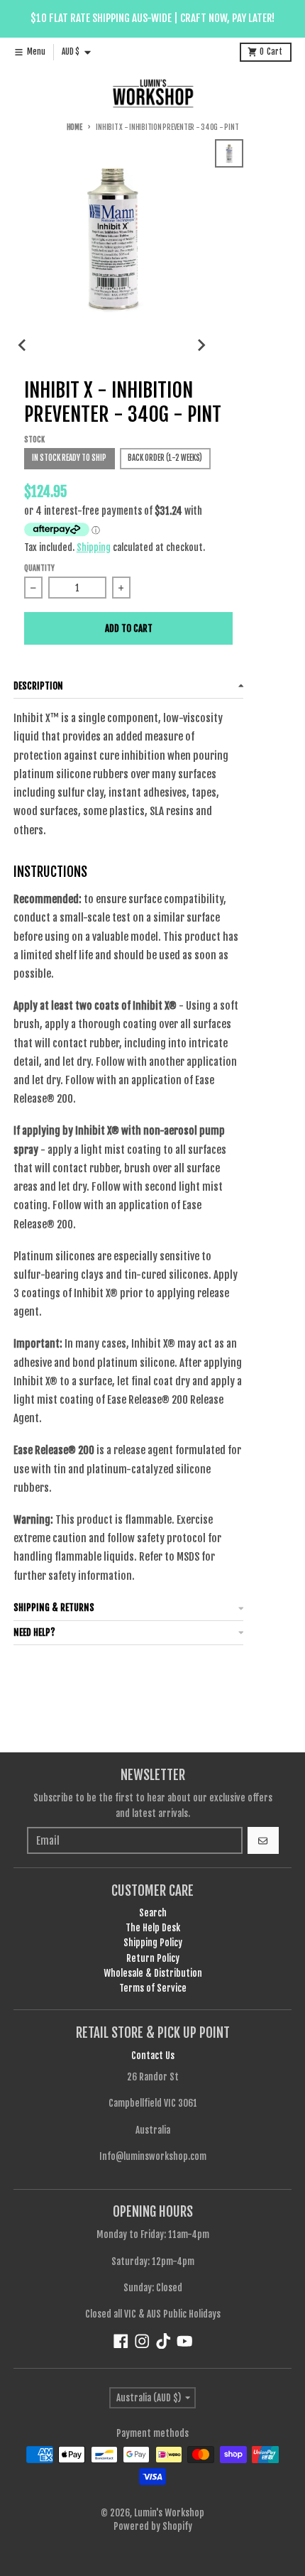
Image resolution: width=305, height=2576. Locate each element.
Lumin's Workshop (169, 2513)
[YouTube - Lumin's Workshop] (185, 2341)
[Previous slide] (23, 345)
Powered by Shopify (153, 2526)
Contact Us (153, 2056)
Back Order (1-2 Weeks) (165, 458)
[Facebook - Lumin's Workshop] (121, 2341)
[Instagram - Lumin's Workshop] (142, 2341)
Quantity (39, 568)
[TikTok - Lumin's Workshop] (163, 2341)
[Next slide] (201, 345)
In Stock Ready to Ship (69, 458)
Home (74, 127)
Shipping (94, 547)
